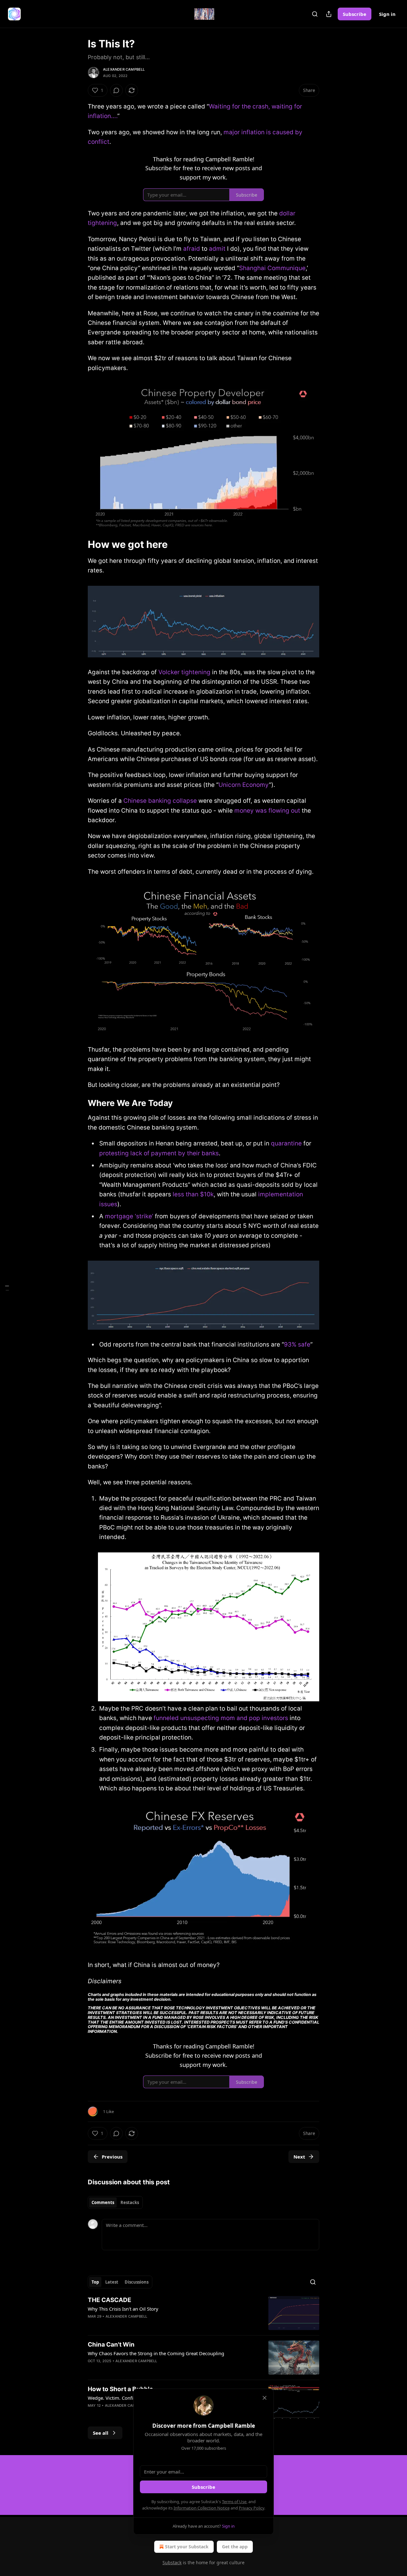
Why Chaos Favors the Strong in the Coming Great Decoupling (156, 2353)
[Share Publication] (329, 14)
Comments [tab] (103, 2202)
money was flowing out (267, 811)
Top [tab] (95, 2282)
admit (217, 249)
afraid (192, 249)
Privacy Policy (252, 2508)
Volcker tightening (184, 672)
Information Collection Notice (202, 2508)
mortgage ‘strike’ (129, 1216)
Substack (172, 2562)
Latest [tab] (112, 2282)
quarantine (286, 1143)
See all (101, 2433)
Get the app (235, 2547)
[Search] (315, 14)
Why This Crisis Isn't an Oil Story (123, 2309)
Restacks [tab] (130, 2202)
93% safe (297, 1344)
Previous (112, 2157)
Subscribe (355, 14)
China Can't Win (111, 2345)
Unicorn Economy (244, 785)
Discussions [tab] (137, 2282)
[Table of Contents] (7, 1288)
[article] (203, 2313)
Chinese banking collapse (160, 801)
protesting (115, 1153)
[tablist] (115, 2202)
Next (299, 2157)
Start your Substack (187, 2547)
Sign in (387, 14)
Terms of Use (234, 2502)
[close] (265, 2398)
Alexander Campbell (124, 69)
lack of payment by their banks (175, 1153)
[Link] (79, 544)
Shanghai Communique (272, 268)
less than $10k (193, 1194)
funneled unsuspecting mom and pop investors (221, 1718)
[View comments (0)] (116, 90)
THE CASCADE (110, 2300)
